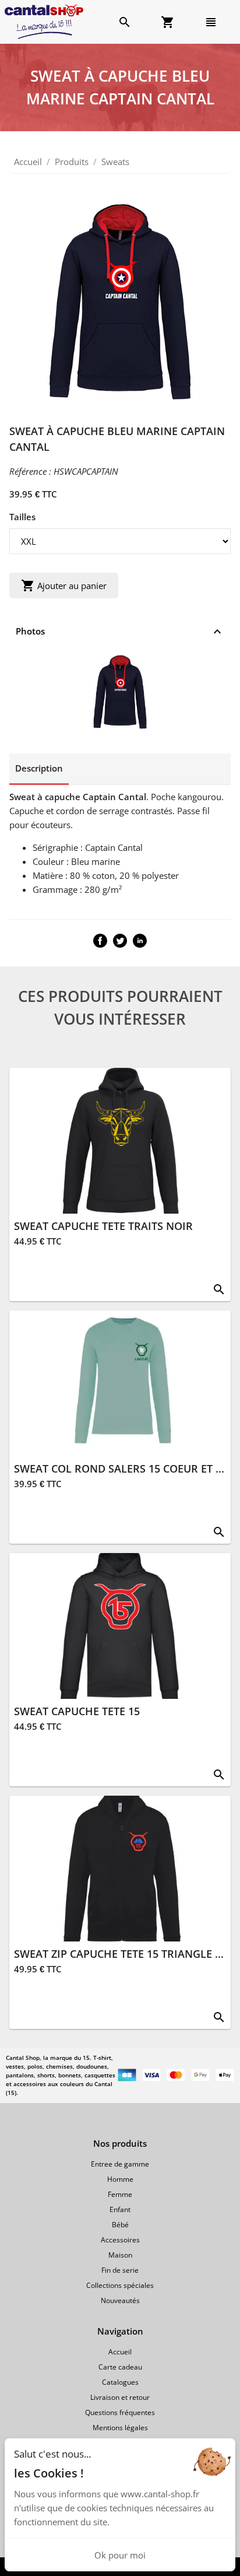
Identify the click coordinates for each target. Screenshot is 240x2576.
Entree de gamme (120, 2164)
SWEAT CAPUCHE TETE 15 (77, 1711)
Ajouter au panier (64, 586)
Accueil (28, 162)
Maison (120, 2255)
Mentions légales (120, 2428)
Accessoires (120, 2240)
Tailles (22, 517)
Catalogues (120, 2382)
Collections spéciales (120, 2285)
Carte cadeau (120, 2367)
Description (39, 768)
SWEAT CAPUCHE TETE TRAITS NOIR (103, 1226)
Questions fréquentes (120, 2412)
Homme (120, 2179)
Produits (72, 162)
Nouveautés (120, 2300)
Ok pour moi (120, 2555)
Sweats (115, 162)
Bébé (120, 2225)
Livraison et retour (120, 2397)
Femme (120, 2194)
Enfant (120, 2209)
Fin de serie (120, 2270)
